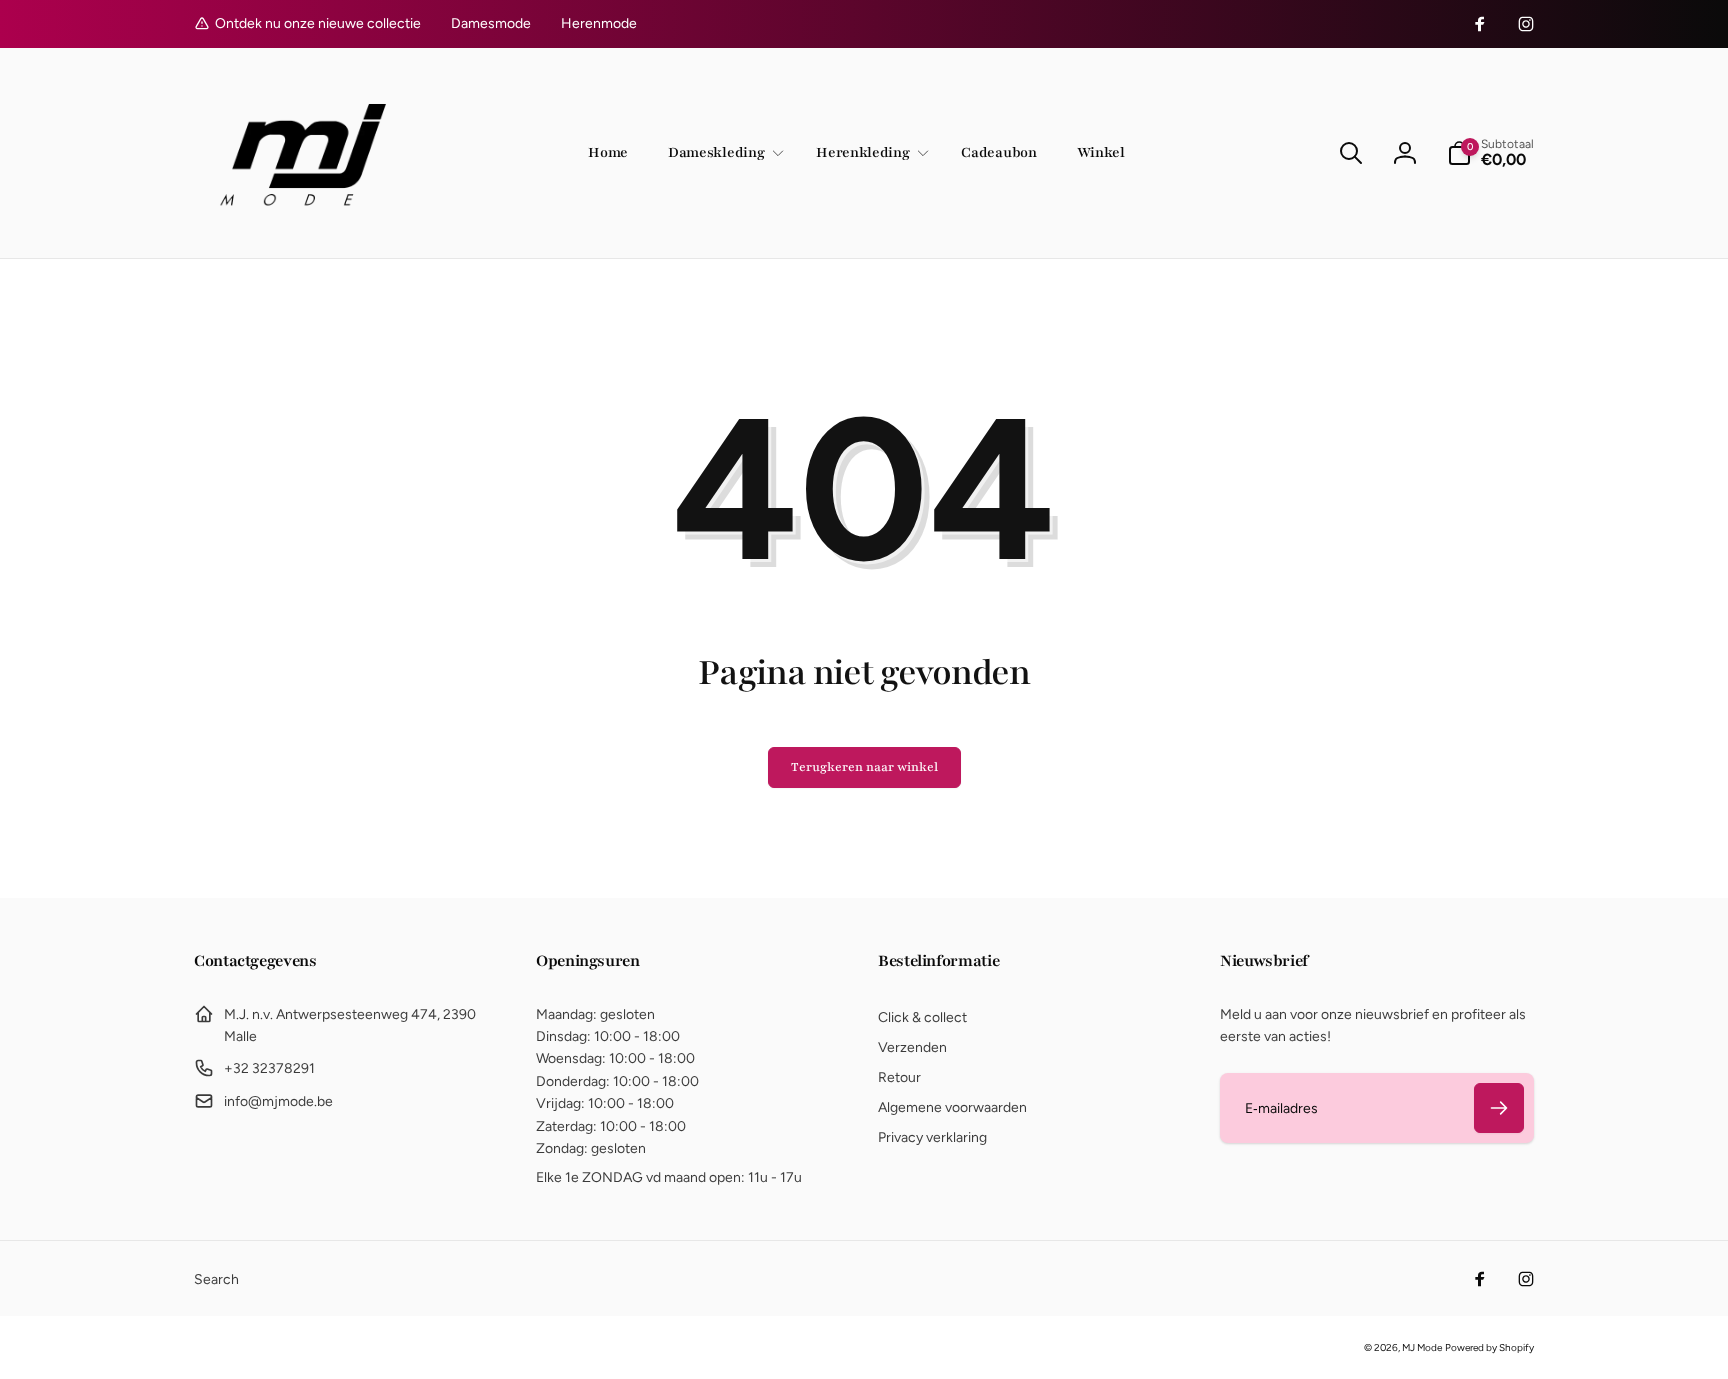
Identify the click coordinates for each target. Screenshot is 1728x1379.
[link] (491, 24)
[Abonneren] (1499, 1108)
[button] (722, 153)
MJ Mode (1422, 1347)
